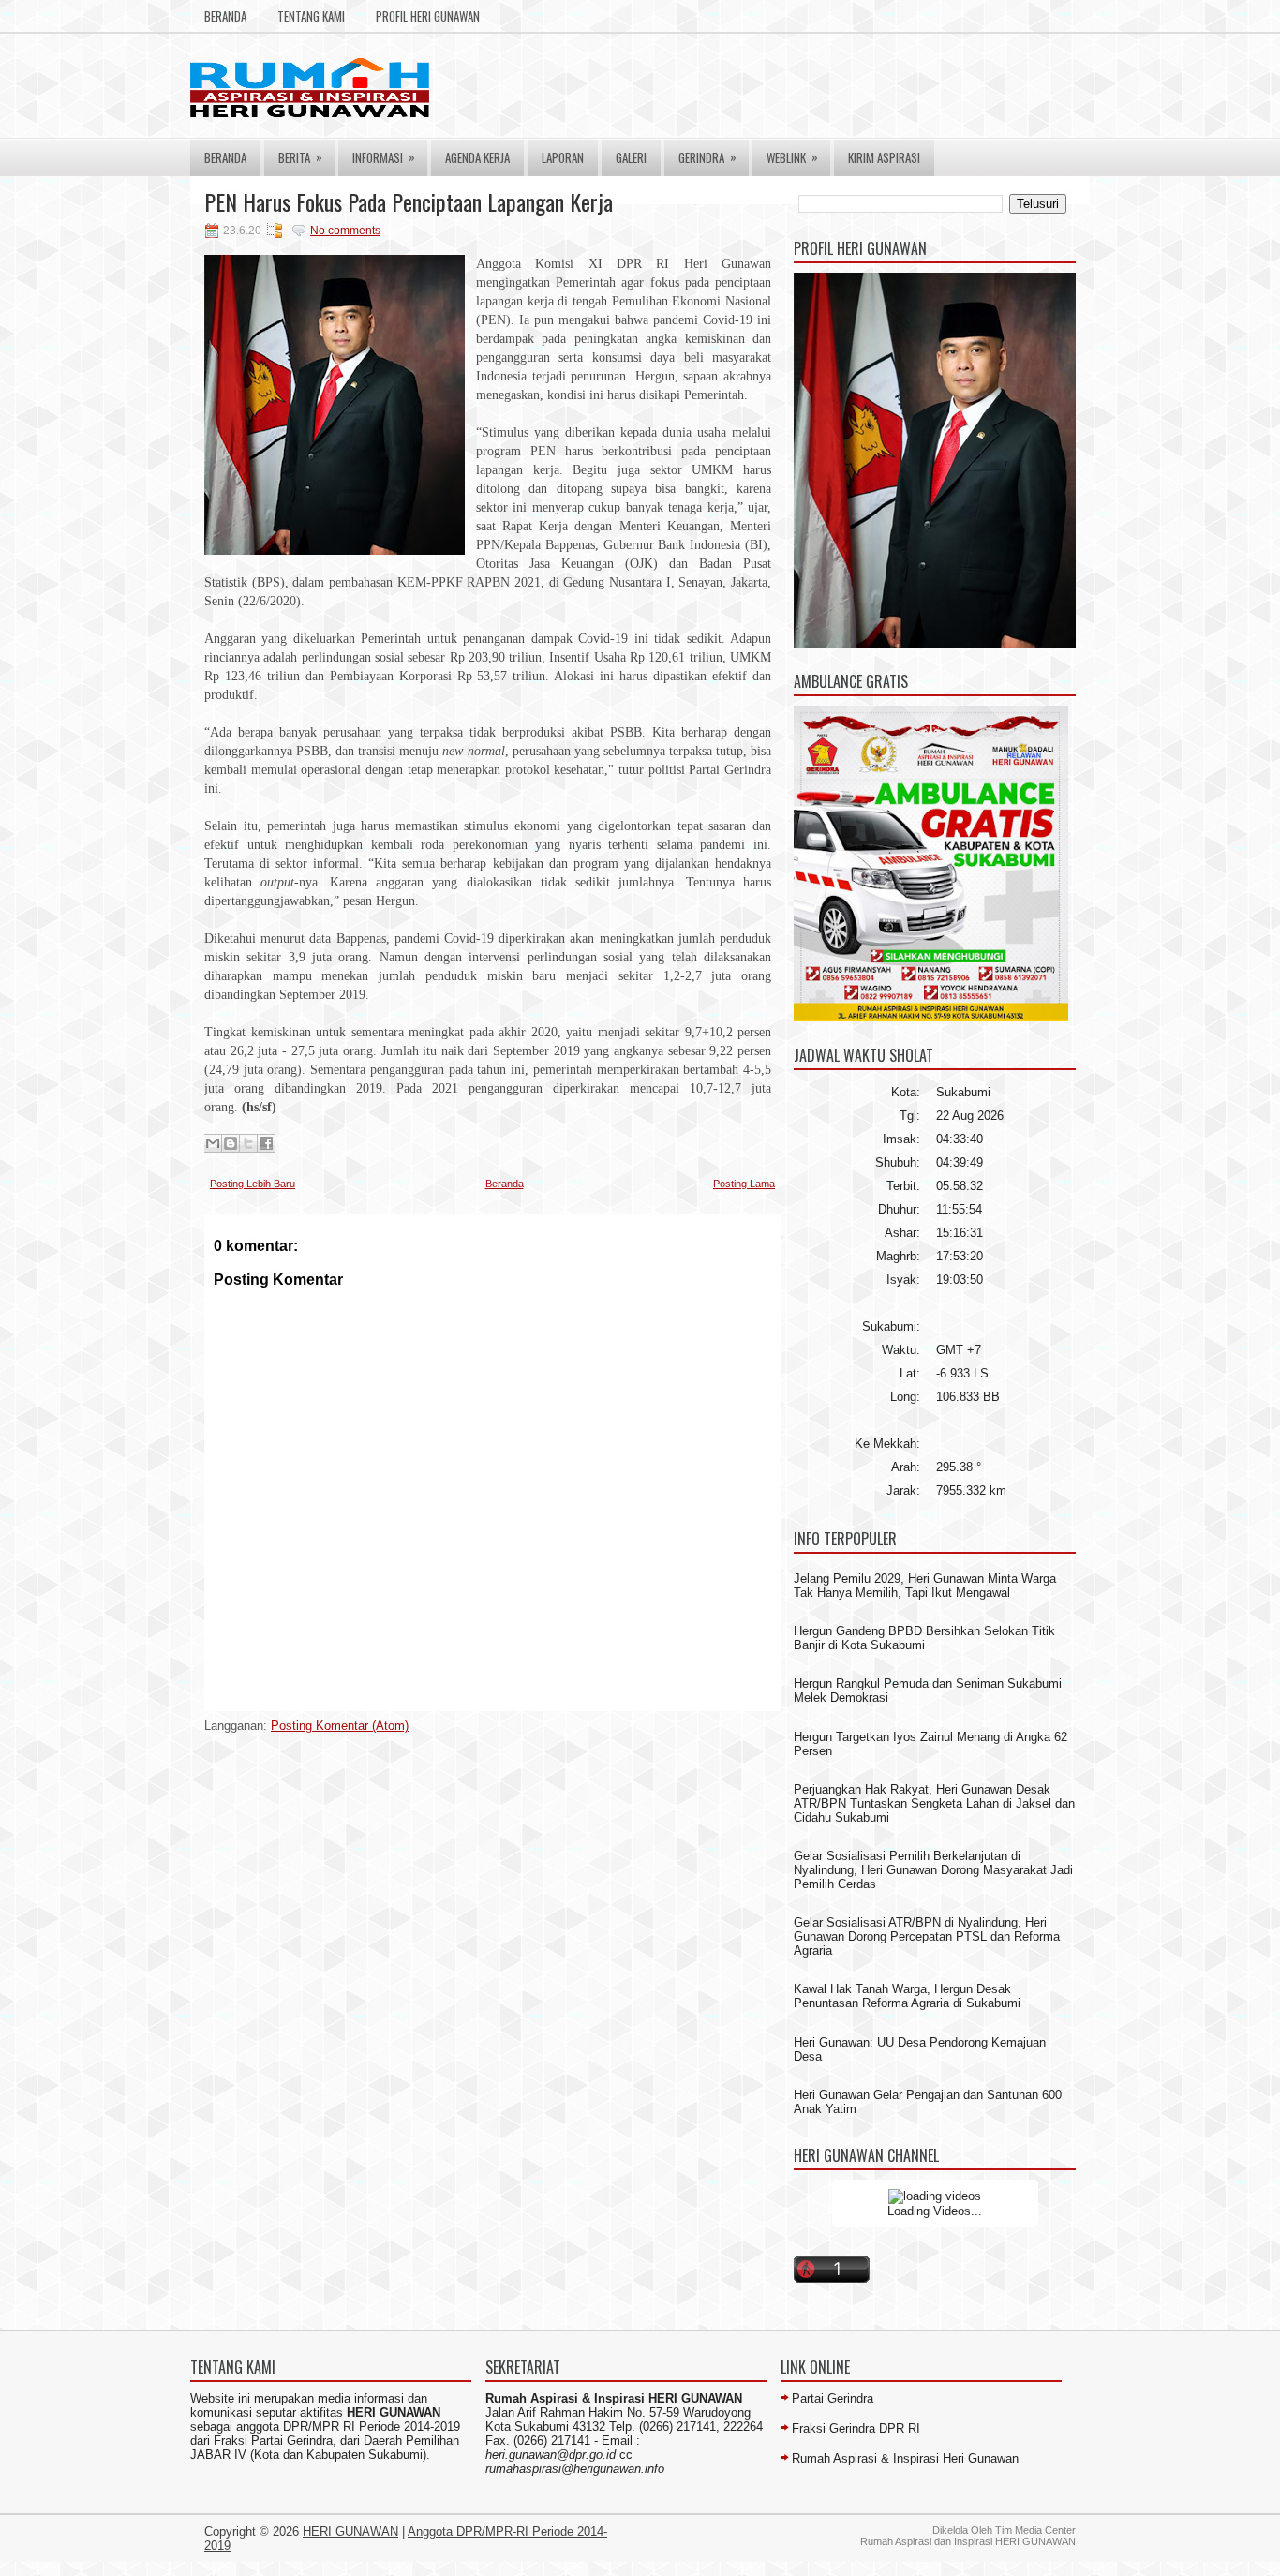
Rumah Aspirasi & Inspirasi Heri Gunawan (905, 2458)
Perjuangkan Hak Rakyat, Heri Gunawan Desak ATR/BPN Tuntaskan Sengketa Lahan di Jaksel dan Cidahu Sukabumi (934, 1803)
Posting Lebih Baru (253, 1184)
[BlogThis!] (231, 1143)
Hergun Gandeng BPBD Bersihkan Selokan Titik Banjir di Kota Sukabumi (924, 1638)
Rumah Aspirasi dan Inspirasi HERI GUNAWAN (968, 2541)
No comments (345, 231)
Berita (300, 157)
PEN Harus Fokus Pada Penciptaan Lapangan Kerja (409, 201)
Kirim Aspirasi (884, 157)
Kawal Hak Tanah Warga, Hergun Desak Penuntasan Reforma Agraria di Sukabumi (907, 1996)
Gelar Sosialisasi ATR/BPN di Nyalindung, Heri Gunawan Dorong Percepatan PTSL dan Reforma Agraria (927, 1936)
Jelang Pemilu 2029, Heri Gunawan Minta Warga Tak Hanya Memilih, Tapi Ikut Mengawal (925, 1586)
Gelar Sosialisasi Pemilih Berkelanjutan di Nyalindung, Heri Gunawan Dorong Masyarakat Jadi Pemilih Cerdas (933, 1870)
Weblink (792, 157)
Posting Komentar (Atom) (340, 1726)
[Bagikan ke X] (248, 1143)
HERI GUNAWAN (350, 2531)
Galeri (631, 157)
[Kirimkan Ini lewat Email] (213, 1143)
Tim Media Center (1035, 2530)
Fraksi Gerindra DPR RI (856, 2428)
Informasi (384, 157)
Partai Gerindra (833, 2398)
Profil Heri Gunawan (428, 16)
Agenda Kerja (477, 157)
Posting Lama (744, 1184)
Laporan (563, 157)
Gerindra (707, 157)
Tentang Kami (311, 16)
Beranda (225, 16)
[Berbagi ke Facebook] (266, 1143)
